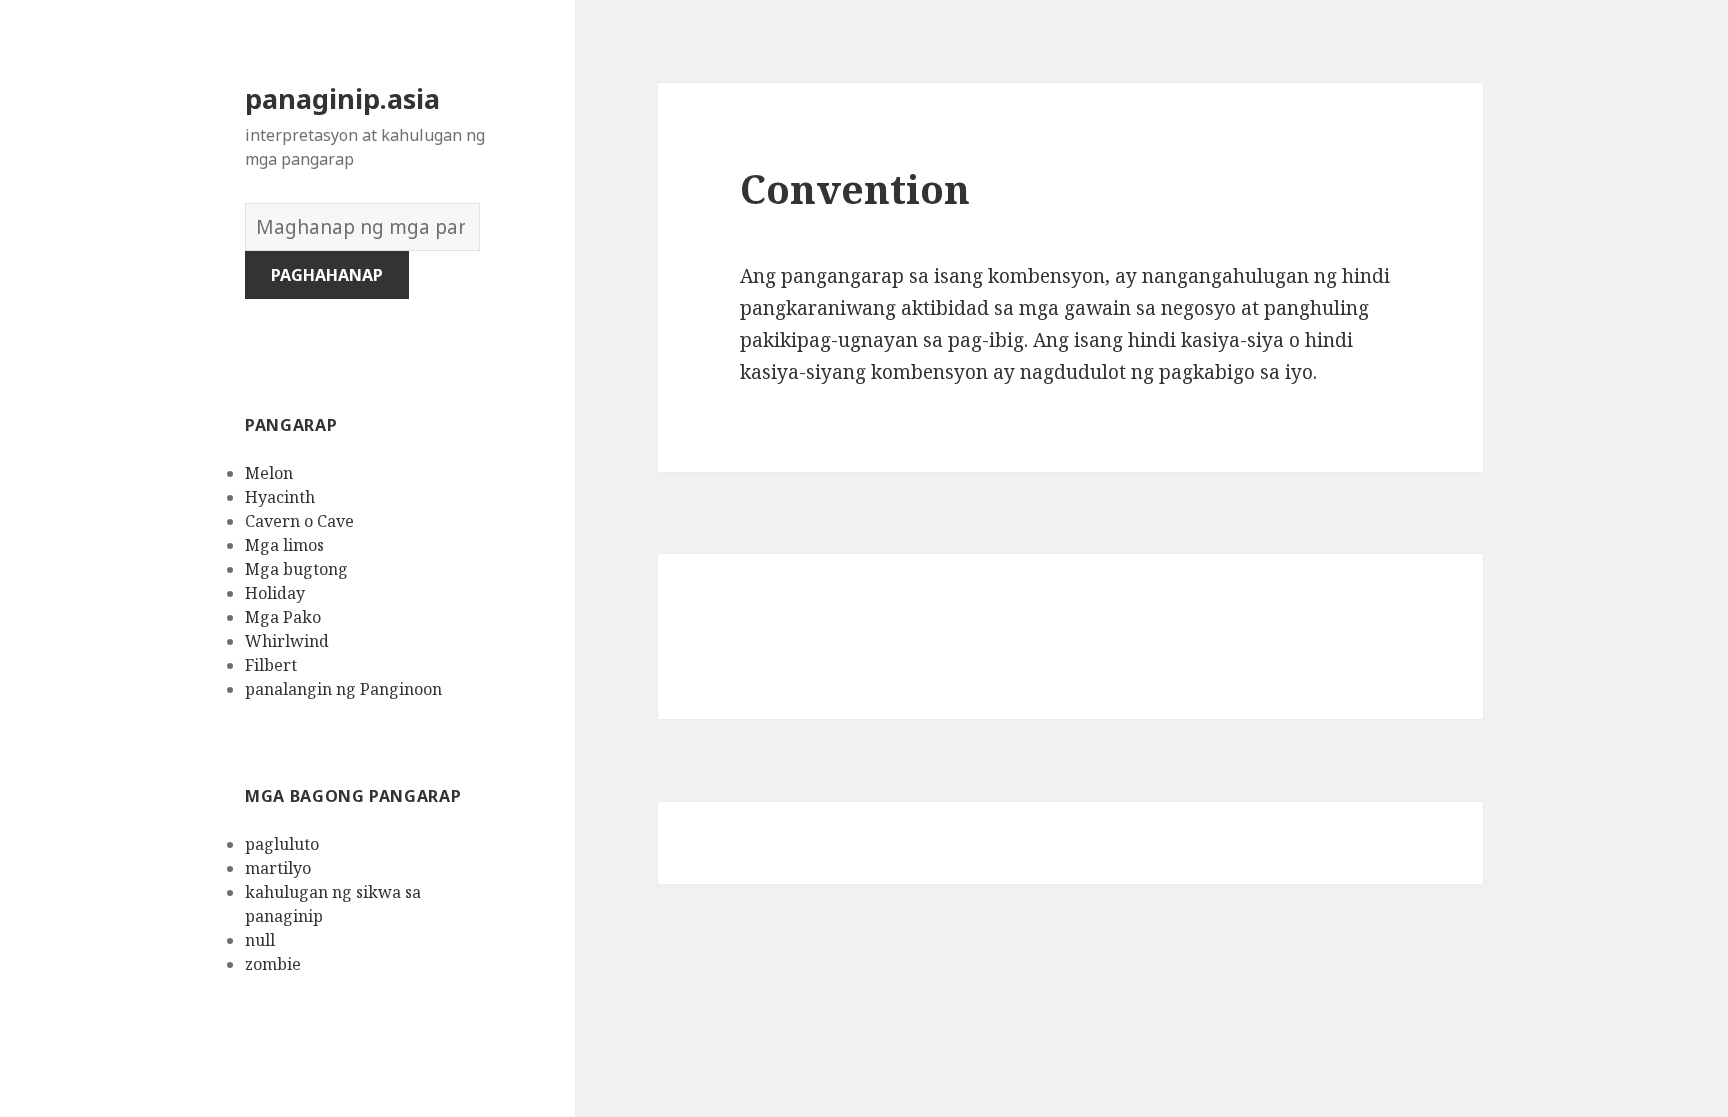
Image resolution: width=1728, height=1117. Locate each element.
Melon (269, 473)
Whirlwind (287, 641)
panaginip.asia (342, 98)
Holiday (275, 593)
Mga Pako (283, 617)
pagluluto (282, 844)
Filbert (271, 665)
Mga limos (284, 545)
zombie (273, 964)
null (260, 940)
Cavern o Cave (299, 521)
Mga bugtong (296, 569)
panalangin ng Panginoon (343, 689)
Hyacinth (280, 497)
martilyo (278, 868)
